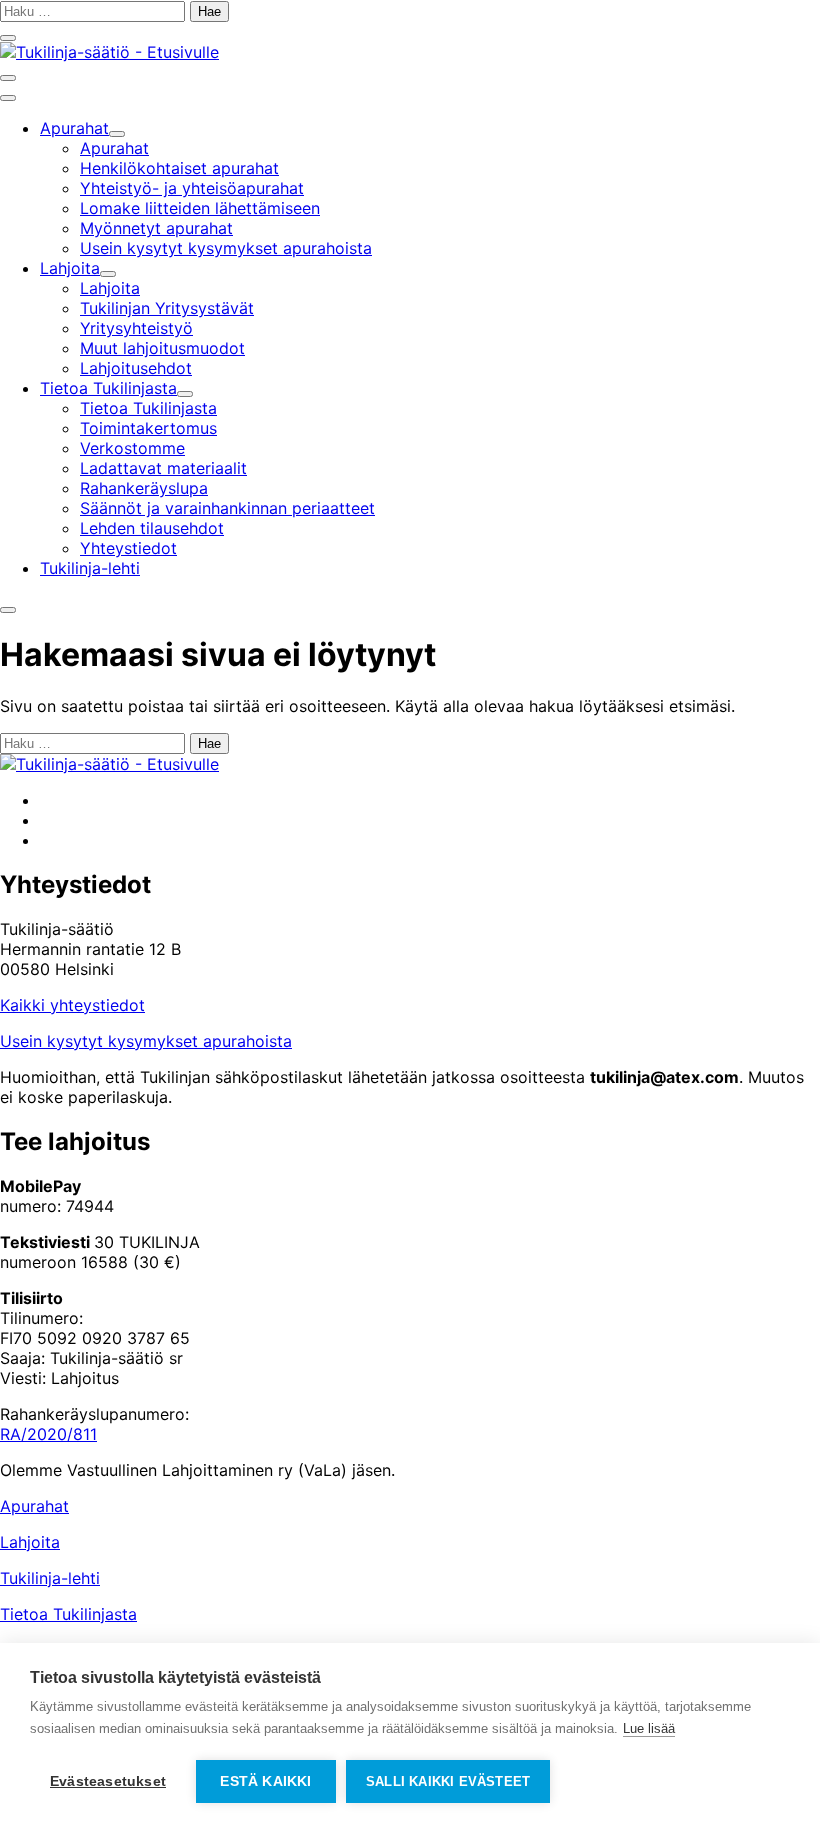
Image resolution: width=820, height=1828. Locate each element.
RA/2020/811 (48, 1434)
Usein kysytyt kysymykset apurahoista (146, 1041)
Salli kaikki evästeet (448, 1781)
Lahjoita (30, 1542)
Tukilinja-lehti (50, 1578)
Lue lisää (649, 1728)
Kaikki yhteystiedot (72, 1005)
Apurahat (34, 1506)
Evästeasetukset (108, 1781)
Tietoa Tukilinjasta (68, 1614)
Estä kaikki (265, 1781)
